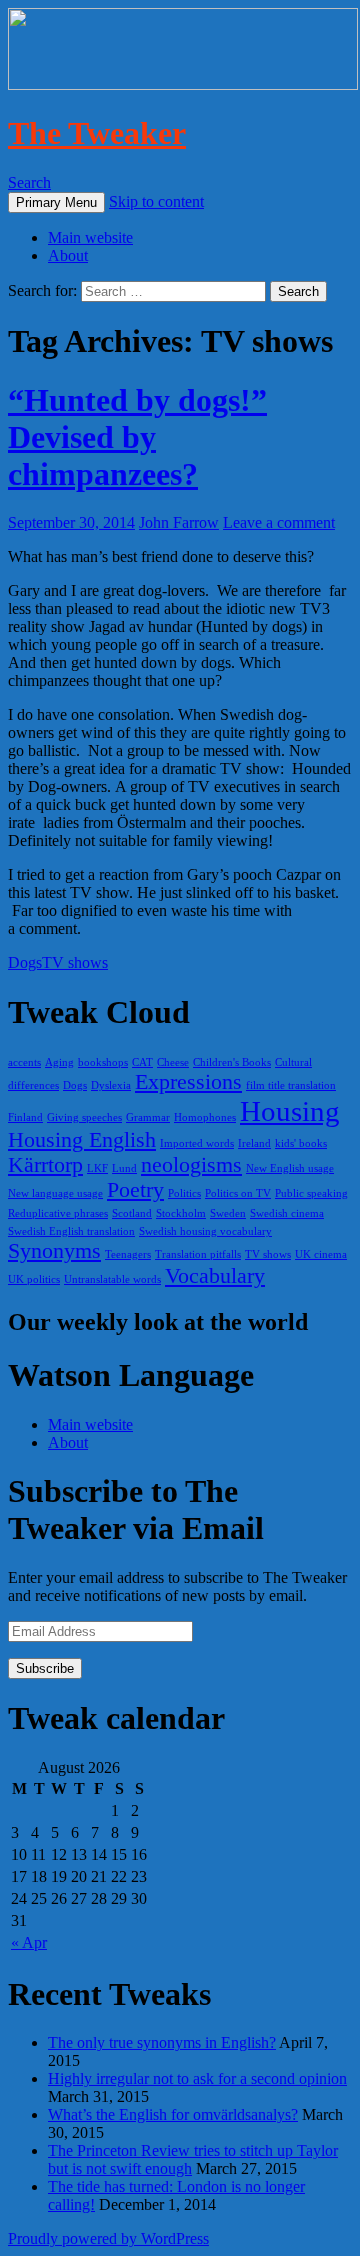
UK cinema (321, 1254)
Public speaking (311, 1193)
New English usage (290, 1168)
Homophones (205, 1117)
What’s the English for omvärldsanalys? (173, 2114)
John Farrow (179, 522)
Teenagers (128, 1254)
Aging (59, 1062)
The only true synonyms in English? (162, 2042)
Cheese (173, 1062)
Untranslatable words (112, 1279)
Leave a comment (279, 522)
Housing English (82, 1140)
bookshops (103, 1062)
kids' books (301, 1143)
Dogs (25, 962)
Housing (290, 1111)
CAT (142, 1062)
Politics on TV (238, 1193)
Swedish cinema (287, 1213)
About (68, 255)
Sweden (228, 1213)
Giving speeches (84, 1117)
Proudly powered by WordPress (108, 2238)
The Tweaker (97, 133)
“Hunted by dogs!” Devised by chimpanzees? (137, 437)
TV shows (75, 962)
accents (24, 1062)
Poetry (135, 1190)
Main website (90, 237)
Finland (25, 1117)
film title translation (291, 1085)
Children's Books (232, 1062)
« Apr (29, 1942)
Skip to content (156, 201)
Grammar (148, 1117)
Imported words (197, 1143)
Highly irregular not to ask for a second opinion (197, 2078)
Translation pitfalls (198, 1254)
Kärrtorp (45, 1165)
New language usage (55, 1193)
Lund (124, 1168)
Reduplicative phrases (58, 1213)
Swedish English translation (71, 1231)
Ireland (254, 1143)
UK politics (34, 1279)
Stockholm (181, 1213)
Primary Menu (56, 202)
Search (29, 182)
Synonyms (54, 1251)
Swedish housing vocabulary (205, 1231)
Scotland (132, 1213)
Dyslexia (111, 1085)
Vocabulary (215, 1276)
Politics (184, 1193)
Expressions (188, 1082)
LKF (97, 1168)
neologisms (191, 1165)
